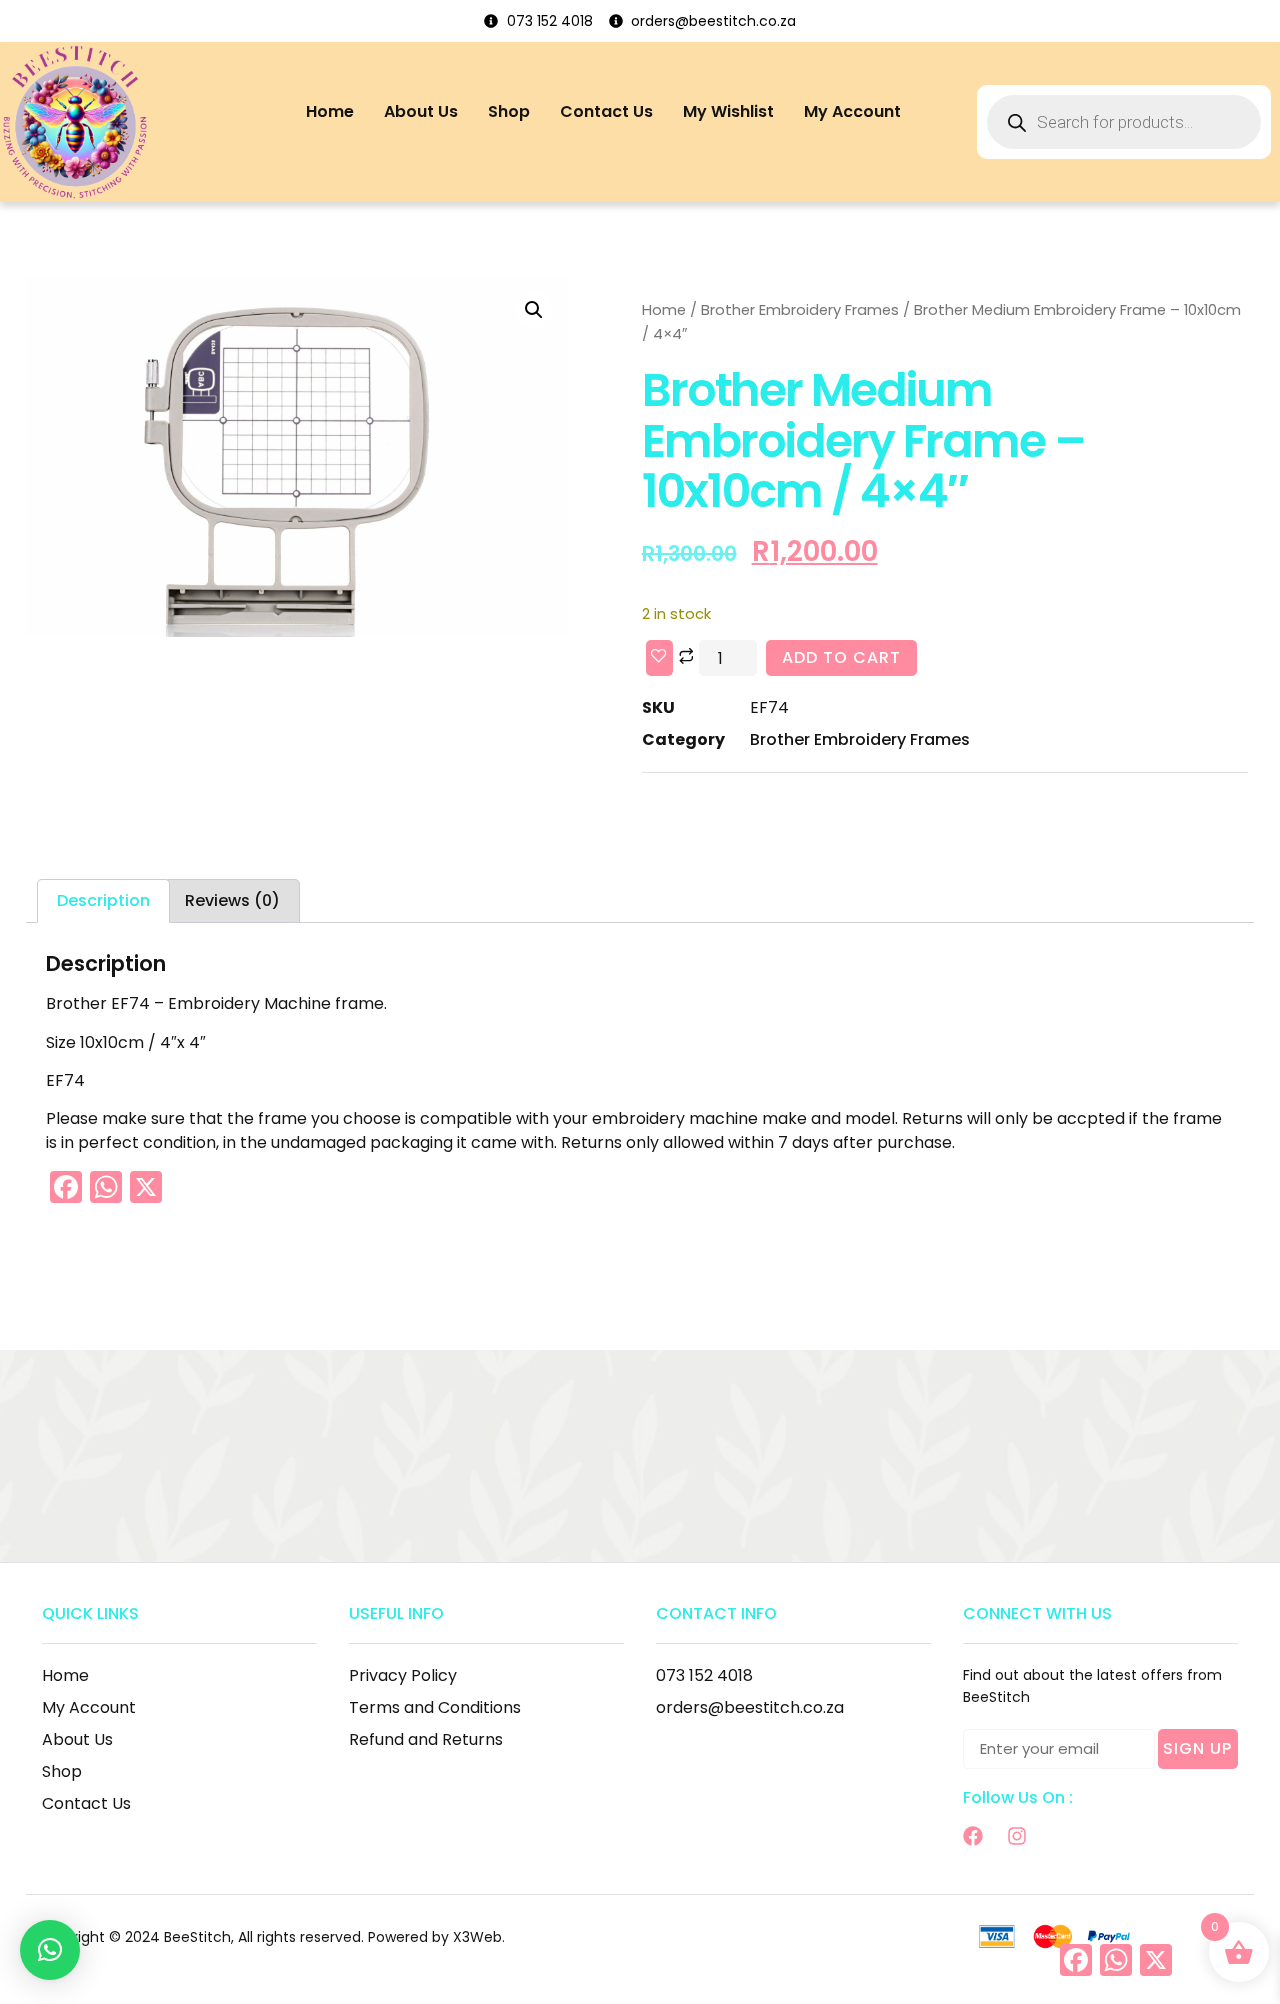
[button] (534, 310)
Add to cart (841, 657)
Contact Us (606, 111)
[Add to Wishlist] (659, 658)
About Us (421, 111)
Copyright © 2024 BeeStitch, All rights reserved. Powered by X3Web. (270, 1937)
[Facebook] (973, 1836)
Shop (509, 111)
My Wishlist (728, 111)
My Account (852, 111)
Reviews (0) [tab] (232, 900)
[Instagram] (1017, 1836)
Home (330, 111)
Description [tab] (103, 900)
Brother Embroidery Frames (800, 310)
